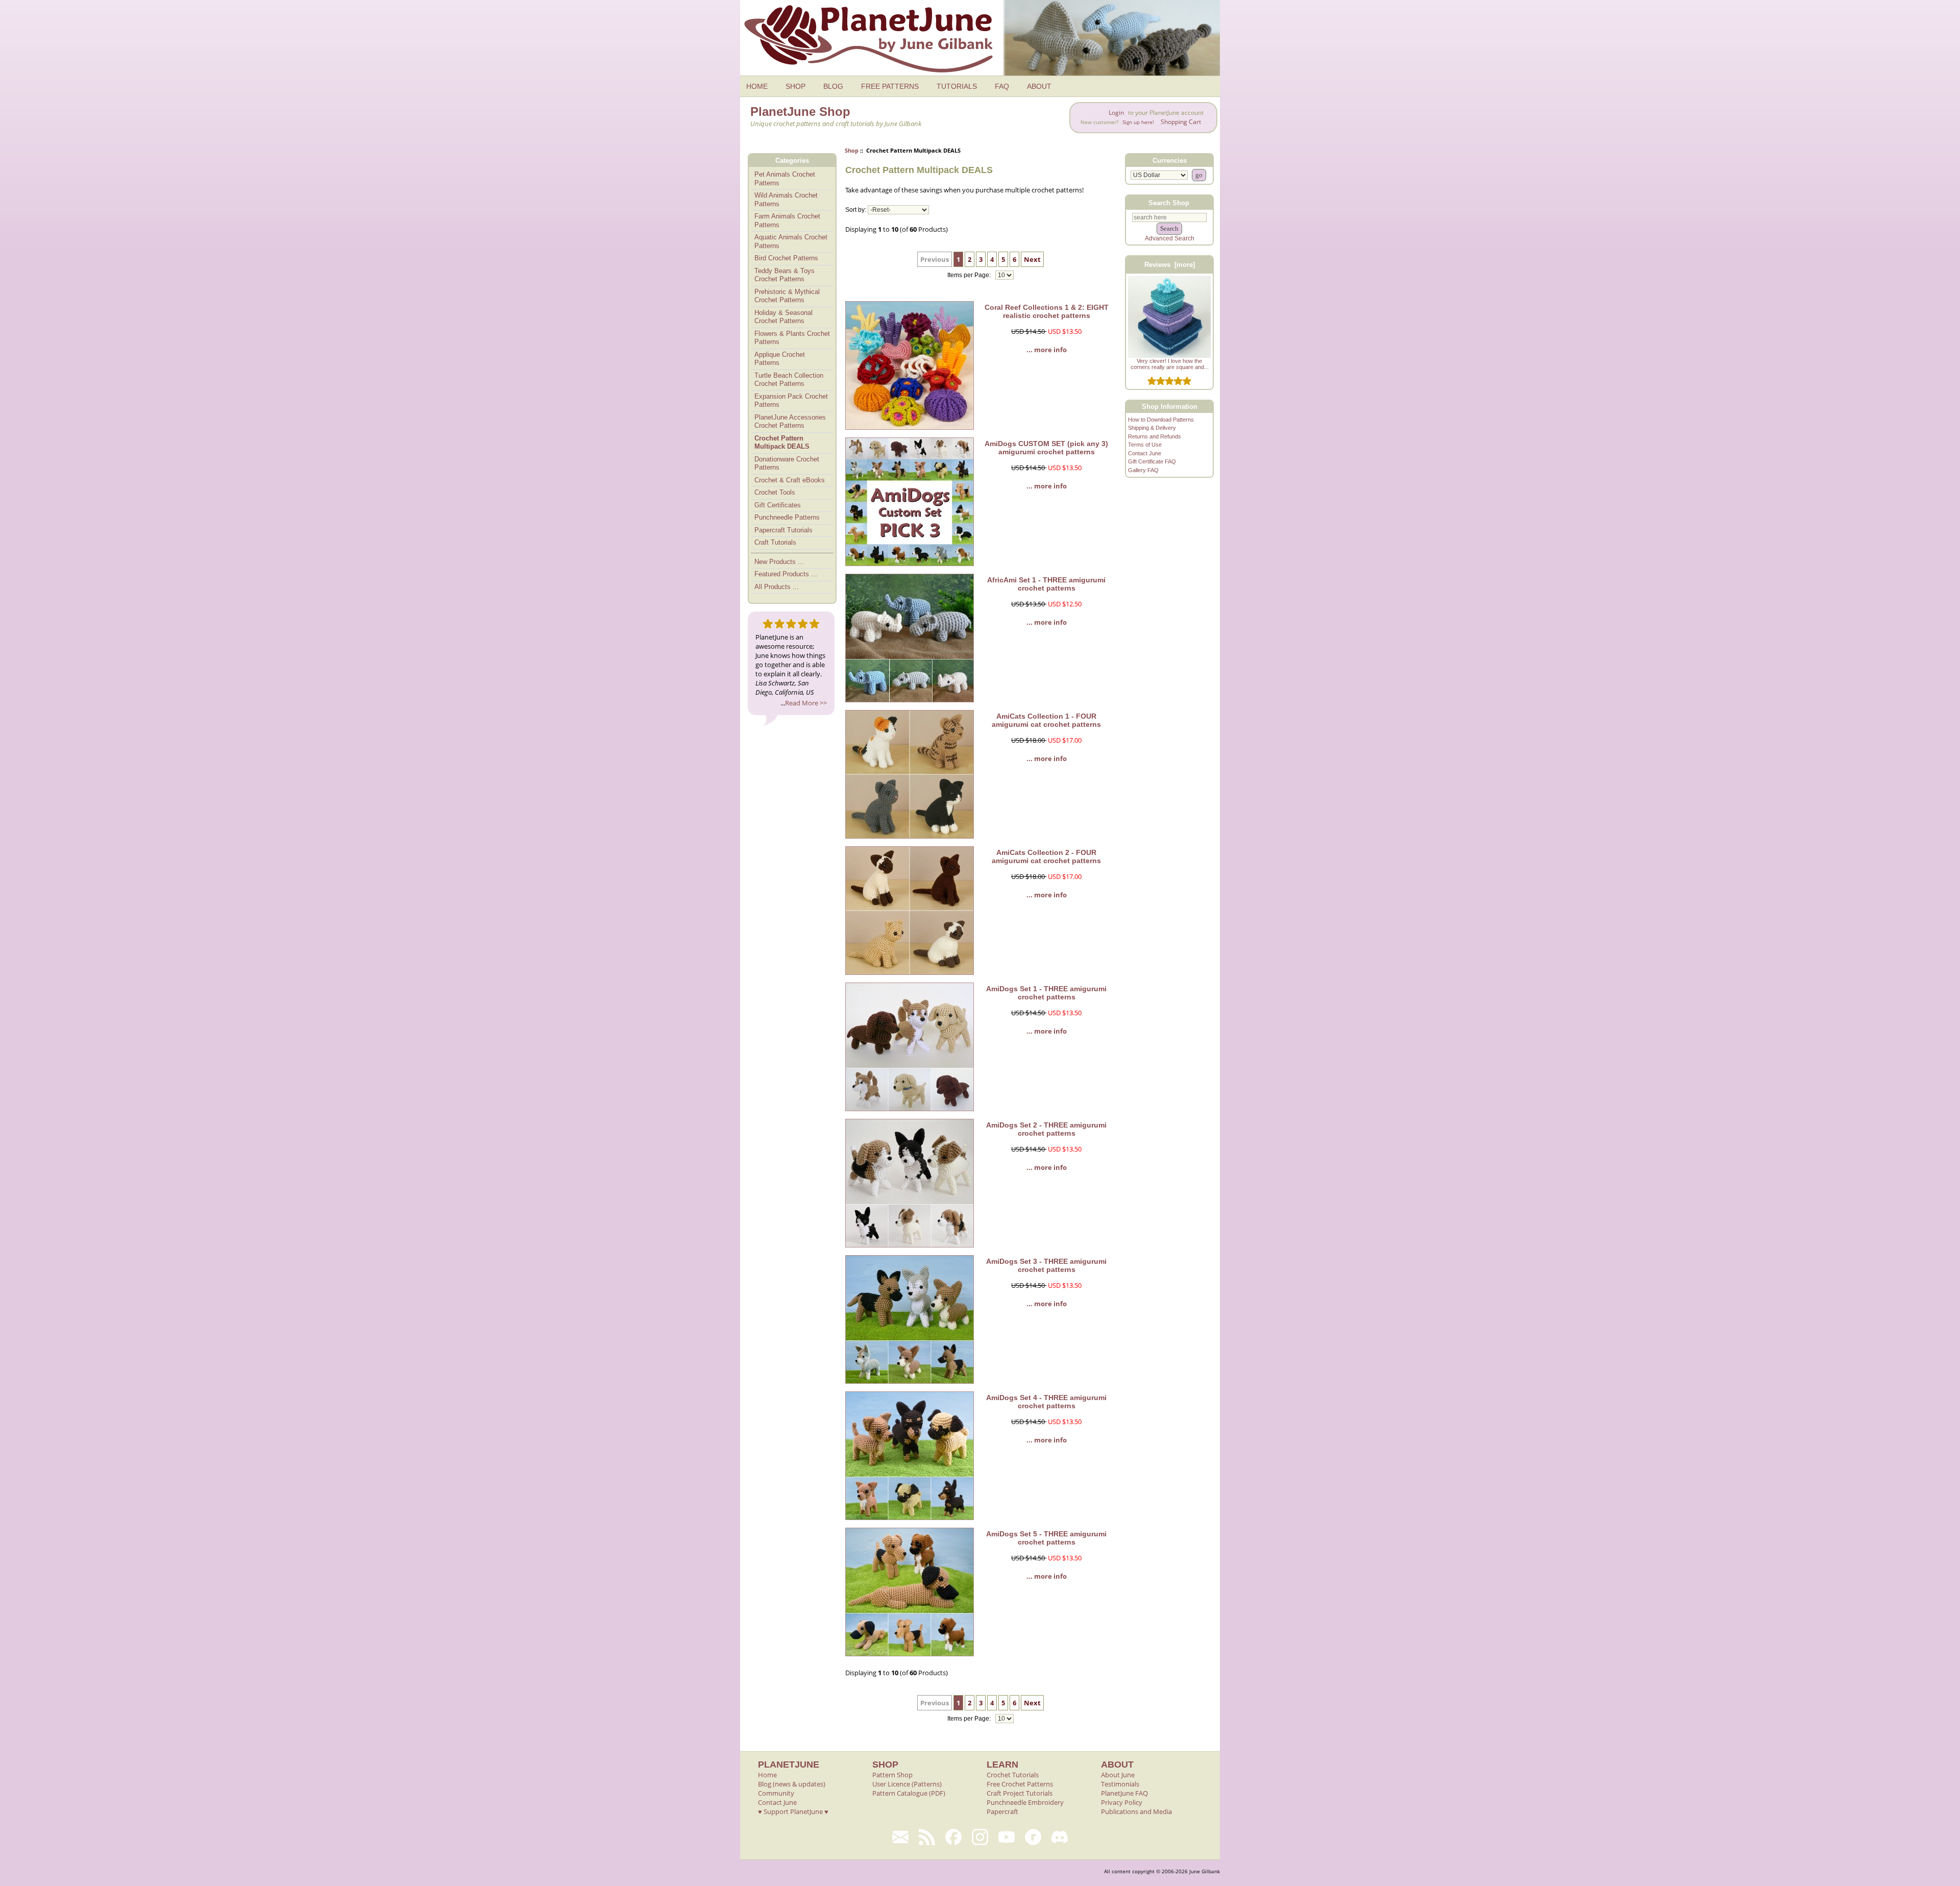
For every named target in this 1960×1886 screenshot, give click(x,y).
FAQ (1002, 86)
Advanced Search (1170, 238)
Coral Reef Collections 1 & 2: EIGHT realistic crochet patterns (1047, 311)
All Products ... (777, 587)
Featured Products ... (786, 574)
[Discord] (1060, 1837)
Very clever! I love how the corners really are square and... (1170, 364)
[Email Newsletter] (900, 1837)
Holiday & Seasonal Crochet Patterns (783, 317)
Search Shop (1169, 202)
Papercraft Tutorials (783, 530)
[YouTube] (1007, 1837)
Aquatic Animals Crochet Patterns (791, 241)
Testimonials (1120, 1784)
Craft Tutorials (775, 542)
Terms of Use (1145, 445)
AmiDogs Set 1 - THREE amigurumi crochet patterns (1046, 993)
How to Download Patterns (1161, 420)
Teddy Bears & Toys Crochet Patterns (785, 275)
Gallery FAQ (1143, 470)
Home (767, 1775)
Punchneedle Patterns (787, 517)
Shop (852, 150)
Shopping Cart (1181, 122)
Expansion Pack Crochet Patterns (791, 401)
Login (1116, 113)
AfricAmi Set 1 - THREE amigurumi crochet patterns (1046, 584)
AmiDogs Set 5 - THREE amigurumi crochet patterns (1046, 1538)
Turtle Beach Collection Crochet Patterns (789, 380)
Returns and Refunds (1155, 436)
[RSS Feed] (927, 1837)
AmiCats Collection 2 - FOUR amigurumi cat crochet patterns (1046, 856)
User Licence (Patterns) (907, 1784)
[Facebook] (953, 1837)
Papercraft (1002, 1811)
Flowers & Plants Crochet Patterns (792, 338)
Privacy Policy (1122, 1802)
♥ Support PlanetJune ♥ (793, 1811)
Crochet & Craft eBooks (790, 480)
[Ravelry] (1033, 1837)
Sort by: (856, 210)
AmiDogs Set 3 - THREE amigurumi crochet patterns (1046, 1265)
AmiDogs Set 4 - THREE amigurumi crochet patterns (1046, 1402)
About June (1118, 1775)
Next (1032, 259)
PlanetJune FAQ (1124, 1793)
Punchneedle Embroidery (1025, 1802)
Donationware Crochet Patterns (787, 463)
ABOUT (1039, 86)
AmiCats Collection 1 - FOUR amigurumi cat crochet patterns (1046, 720)
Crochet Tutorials (1013, 1775)
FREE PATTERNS (890, 86)
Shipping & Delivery (1152, 428)
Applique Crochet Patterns (780, 359)
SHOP (795, 86)
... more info (1047, 350)
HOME (757, 86)
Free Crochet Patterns (1020, 1784)
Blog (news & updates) (792, 1784)
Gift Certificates (778, 505)
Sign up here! (1138, 122)
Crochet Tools (775, 492)
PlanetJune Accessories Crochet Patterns (790, 422)
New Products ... (779, 562)
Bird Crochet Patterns (786, 258)
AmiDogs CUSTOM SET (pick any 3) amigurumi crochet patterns (1046, 448)
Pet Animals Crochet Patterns (785, 179)
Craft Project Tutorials (1020, 1793)
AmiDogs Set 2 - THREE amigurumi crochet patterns (1046, 1129)
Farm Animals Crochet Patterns (787, 221)
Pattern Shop (892, 1775)
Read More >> (806, 703)
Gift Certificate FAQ (1152, 461)
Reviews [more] (1170, 265)
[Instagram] (980, 1837)
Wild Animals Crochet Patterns (786, 200)
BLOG (833, 86)
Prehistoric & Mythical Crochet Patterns (787, 296)
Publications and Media (1136, 1811)
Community (776, 1793)
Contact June (1145, 453)
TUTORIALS (957, 86)
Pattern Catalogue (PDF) (909, 1793)
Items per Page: (970, 275)
